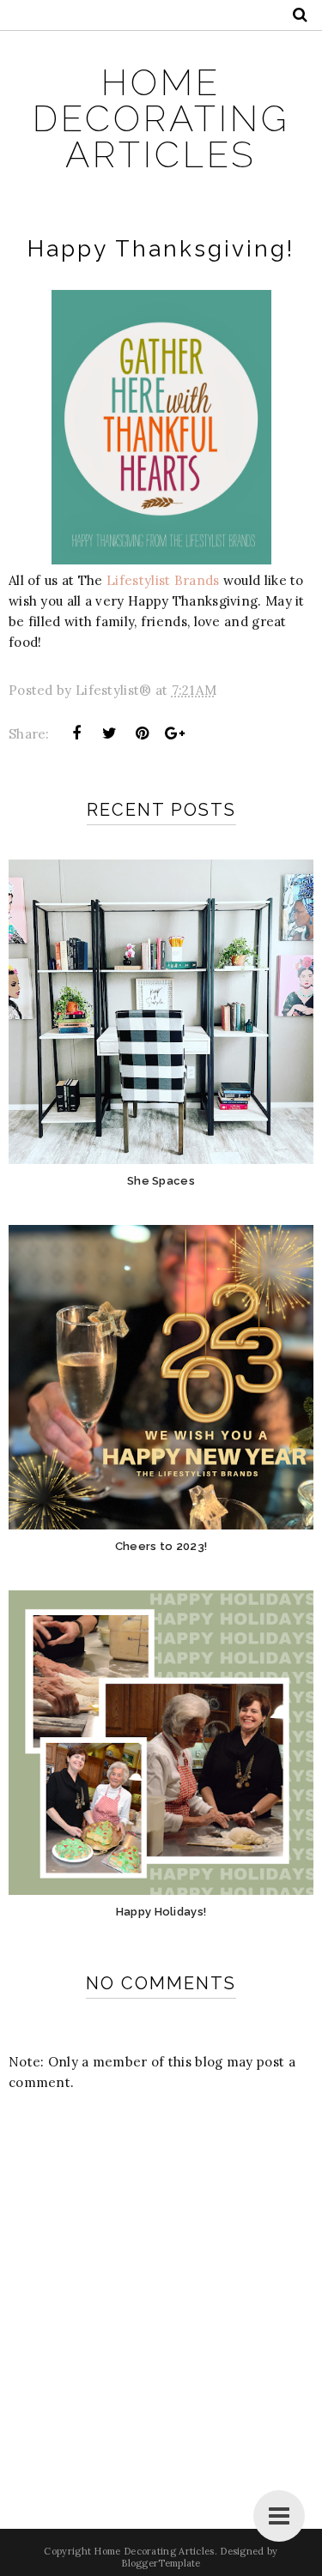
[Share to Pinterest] (143, 733)
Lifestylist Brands (163, 580)
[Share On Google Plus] (175, 733)
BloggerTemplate (161, 2563)
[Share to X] (109, 733)
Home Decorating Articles (161, 119)
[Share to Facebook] (76, 733)
